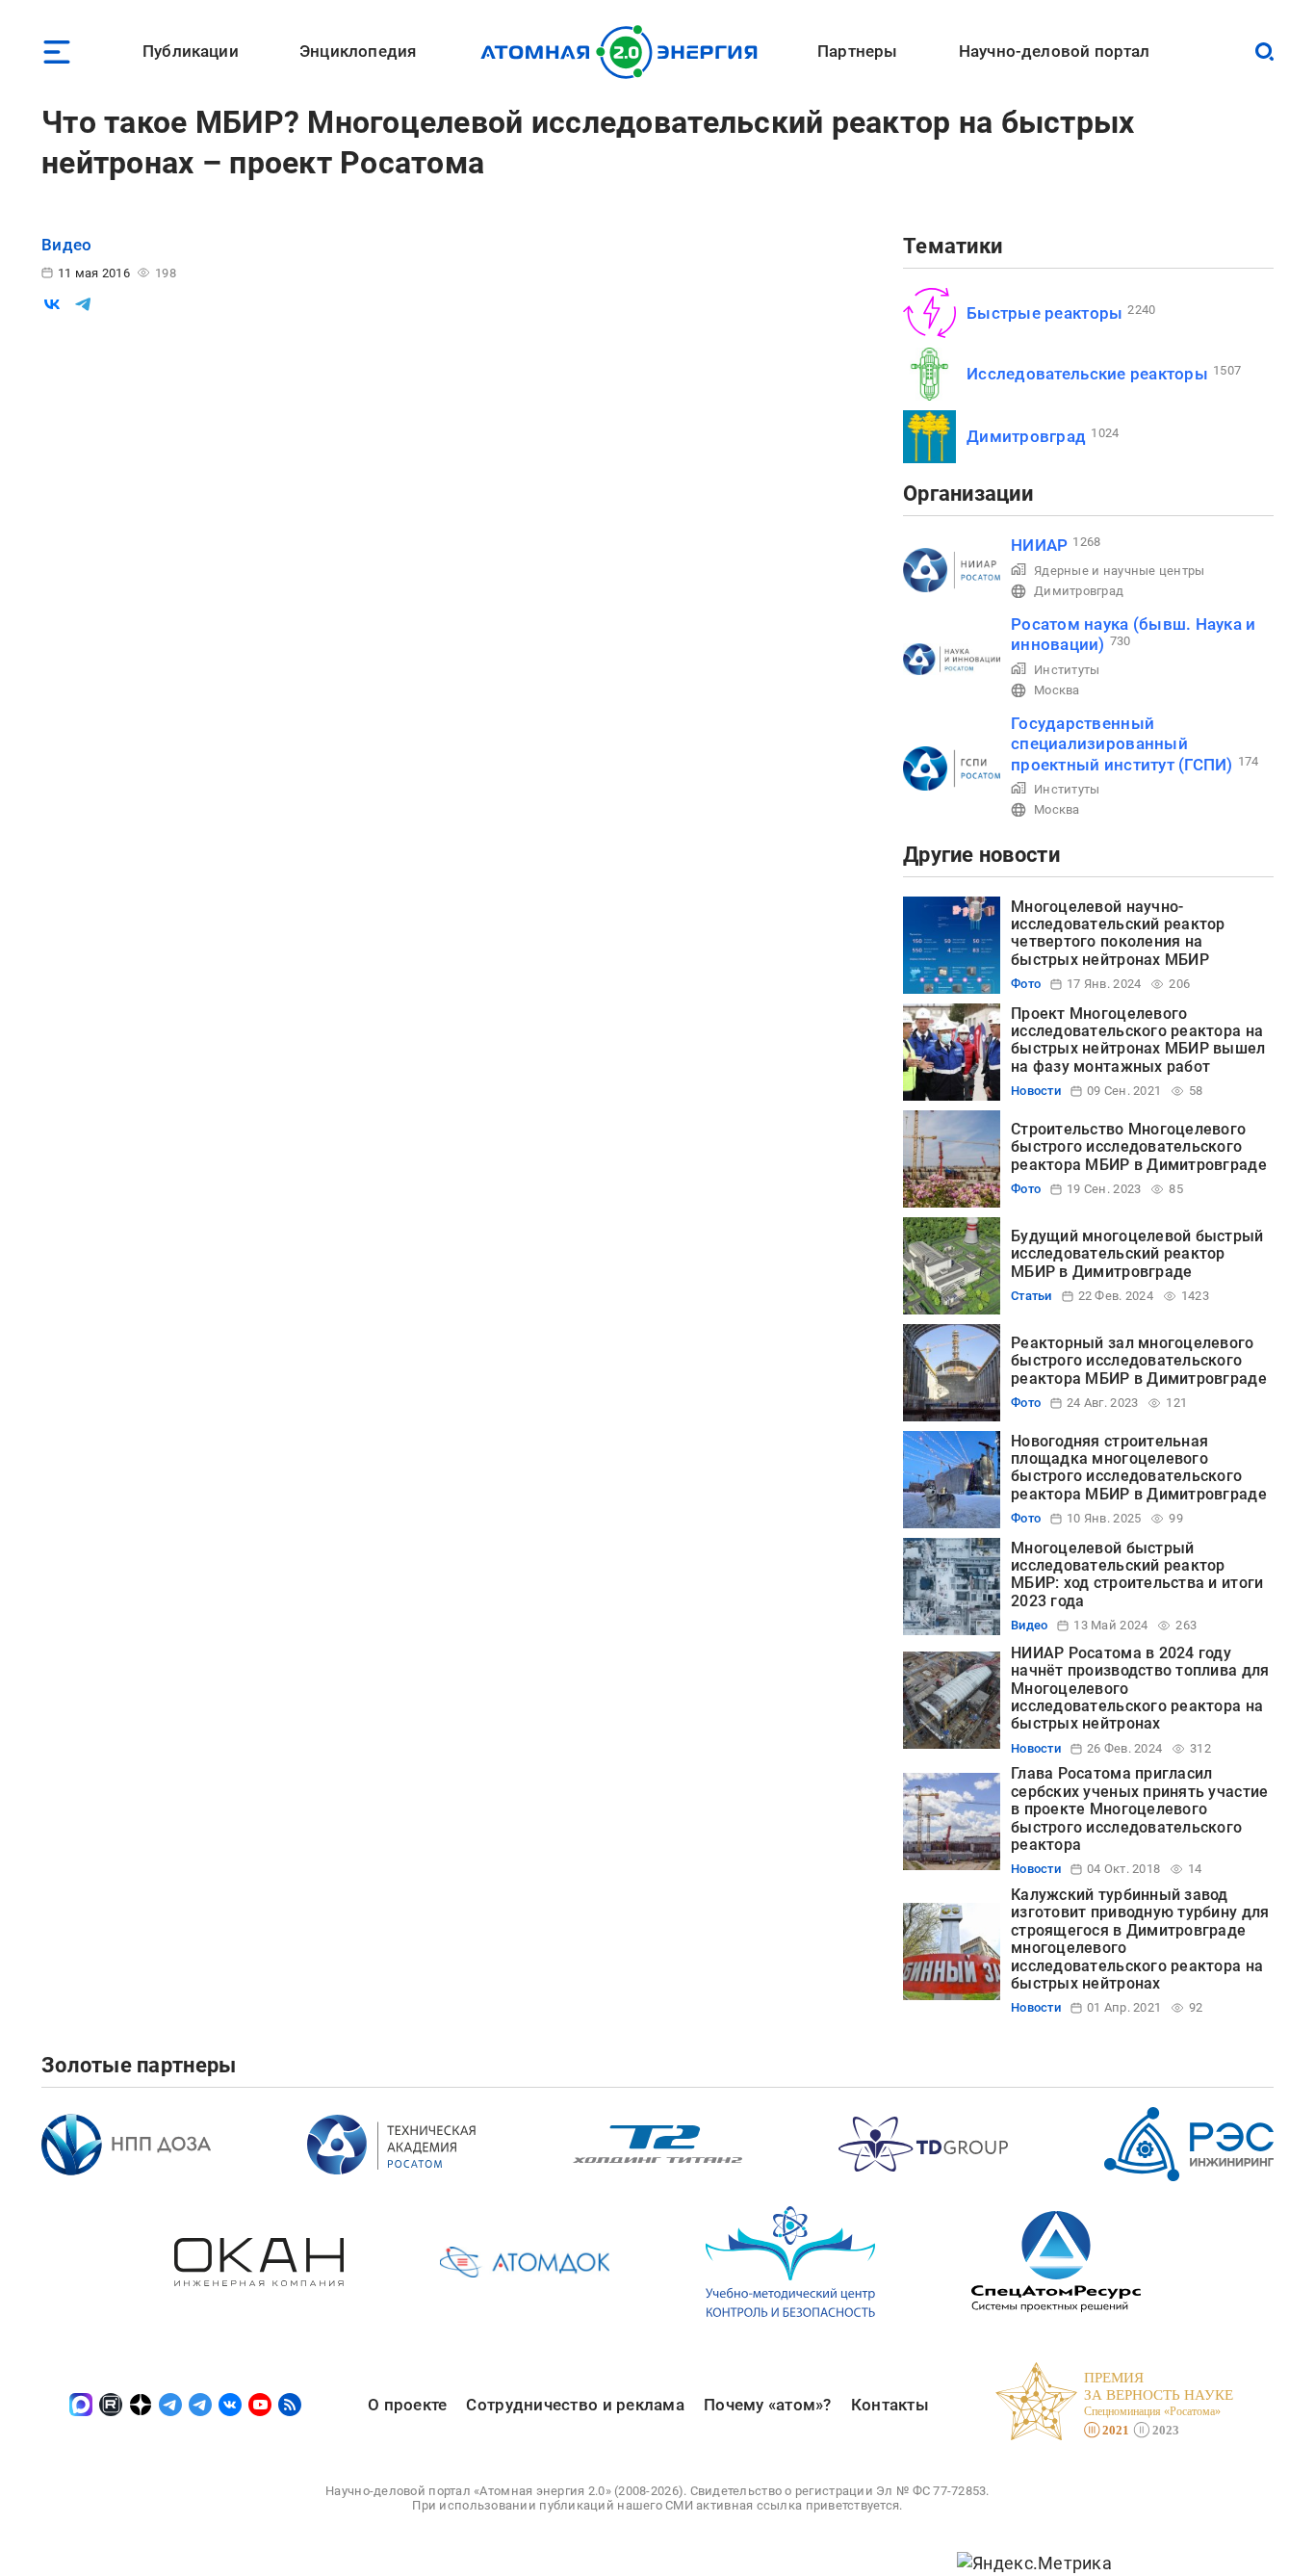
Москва (1057, 690)
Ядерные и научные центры (1119, 571)
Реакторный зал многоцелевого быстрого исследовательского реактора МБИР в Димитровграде (1139, 1361)
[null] (52, 304)
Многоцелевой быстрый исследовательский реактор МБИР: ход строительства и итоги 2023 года (1137, 1574)
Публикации (191, 51)
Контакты (890, 2405)
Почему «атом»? (768, 2405)
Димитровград (1026, 436)
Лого (624, 52)
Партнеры (857, 51)
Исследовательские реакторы (1087, 374)
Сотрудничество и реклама (575, 2405)
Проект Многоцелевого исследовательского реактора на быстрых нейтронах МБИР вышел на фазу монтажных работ (1138, 1040)
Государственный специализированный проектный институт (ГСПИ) (1122, 744)
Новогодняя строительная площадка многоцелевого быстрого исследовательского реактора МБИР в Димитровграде (1139, 1468)
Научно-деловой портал (1055, 51)
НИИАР (1039, 545)
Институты (1067, 670)
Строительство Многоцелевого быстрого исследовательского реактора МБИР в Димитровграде (1139, 1147)
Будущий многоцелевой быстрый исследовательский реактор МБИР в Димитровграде (1137, 1254)
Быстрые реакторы (1044, 313)
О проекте (407, 2405)
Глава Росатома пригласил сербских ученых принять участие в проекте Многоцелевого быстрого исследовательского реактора (1139, 1809)
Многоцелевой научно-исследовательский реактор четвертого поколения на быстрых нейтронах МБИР (1118, 933)
